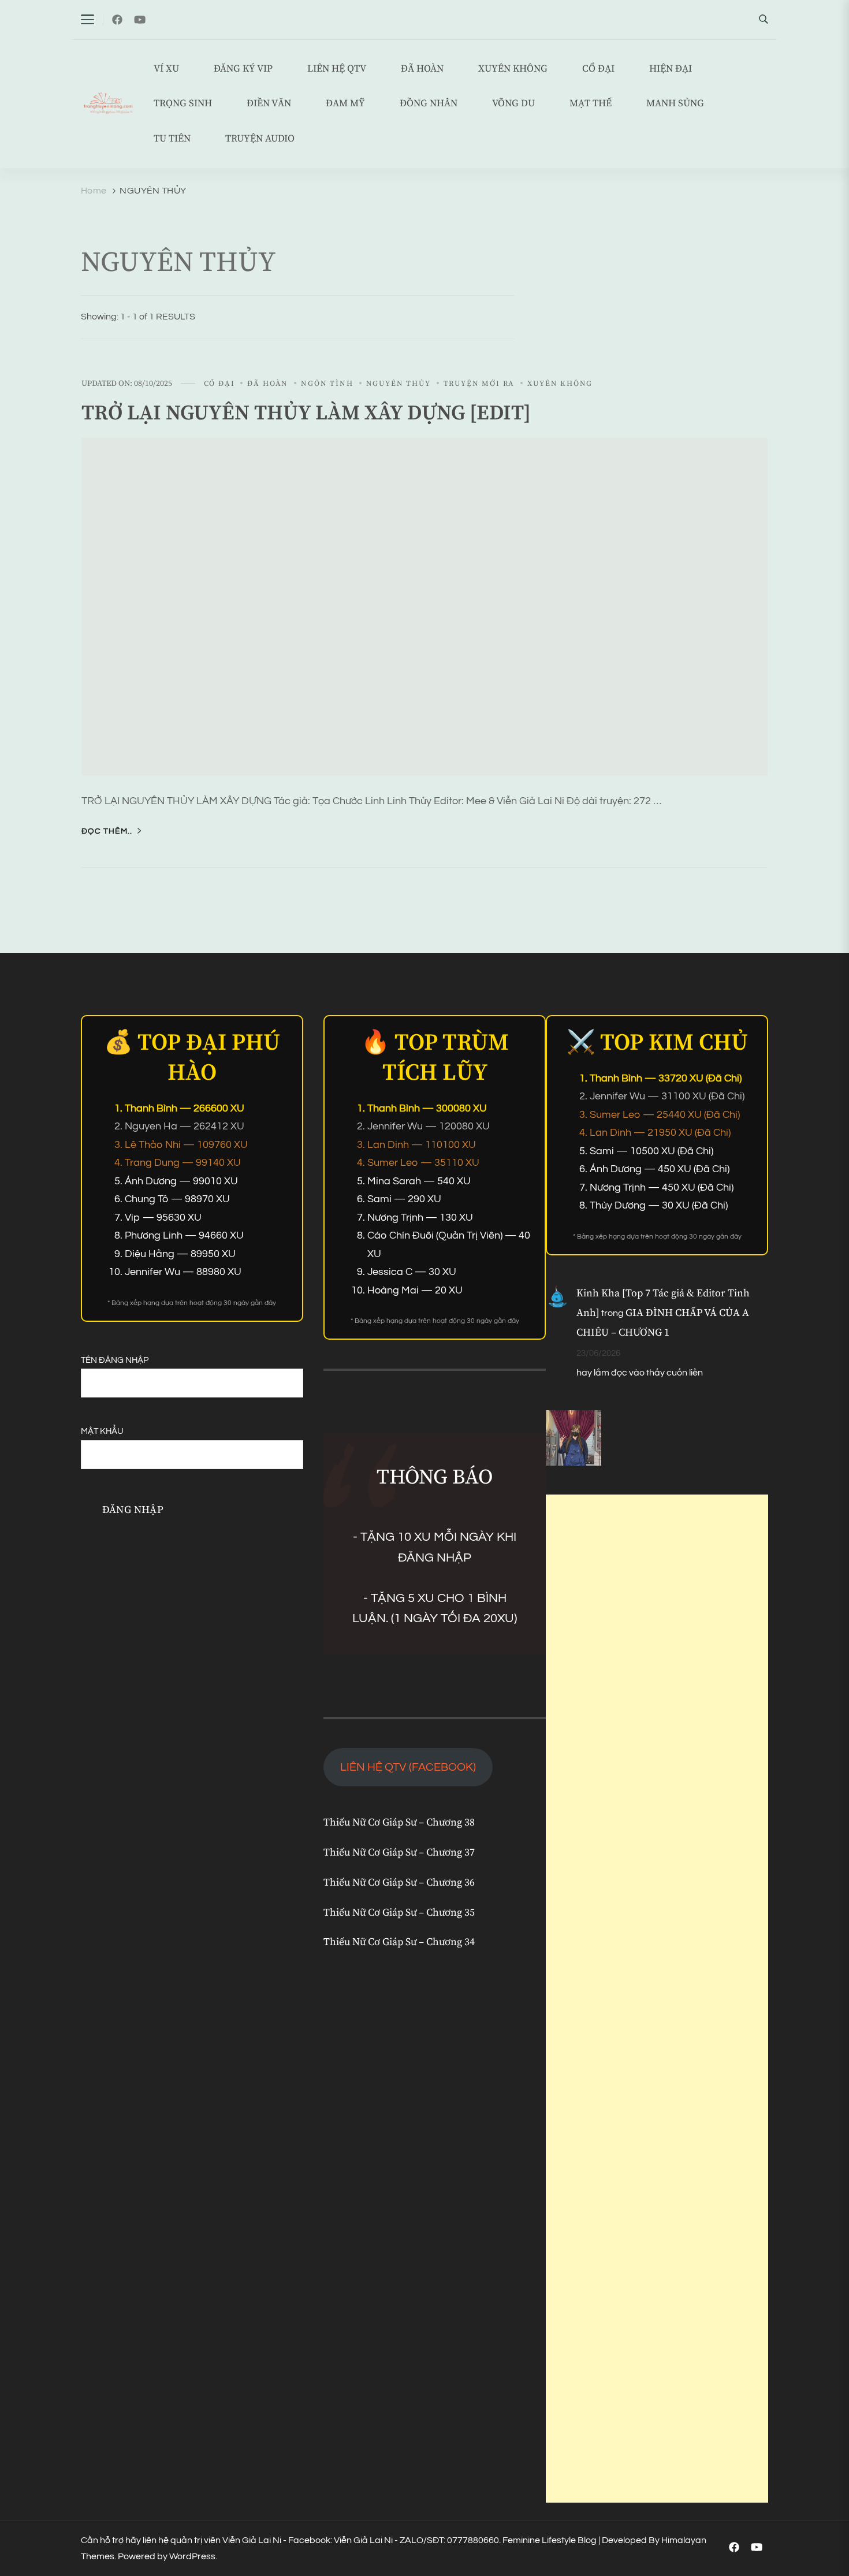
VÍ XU (166, 69)
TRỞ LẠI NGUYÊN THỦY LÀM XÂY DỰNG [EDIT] (306, 413)
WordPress (192, 2556)
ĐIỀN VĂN (269, 104)
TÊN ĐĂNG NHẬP (115, 1360)
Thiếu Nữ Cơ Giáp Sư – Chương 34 (399, 1942)
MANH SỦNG (675, 104)
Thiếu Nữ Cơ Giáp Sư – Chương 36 (399, 1883)
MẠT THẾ (591, 104)
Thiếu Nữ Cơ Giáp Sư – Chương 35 (399, 1913)
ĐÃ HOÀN (422, 69)
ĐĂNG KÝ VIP (243, 69)
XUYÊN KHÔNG (513, 69)
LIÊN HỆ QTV (337, 69)
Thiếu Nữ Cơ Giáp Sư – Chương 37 (399, 1853)
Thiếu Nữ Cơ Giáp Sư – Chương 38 (399, 1823)
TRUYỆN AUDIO (260, 139)
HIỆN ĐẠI (671, 69)
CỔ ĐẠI (598, 69)
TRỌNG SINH (183, 104)
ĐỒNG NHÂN (429, 104)
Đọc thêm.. (107, 831)
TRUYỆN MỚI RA (479, 384)
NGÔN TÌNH (327, 384)
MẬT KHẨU (102, 1431)
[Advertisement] (657, 1999)
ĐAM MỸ (345, 104)
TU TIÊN (172, 139)
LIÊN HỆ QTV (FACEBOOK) (408, 1767)
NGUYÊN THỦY (399, 384)
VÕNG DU (513, 104)
